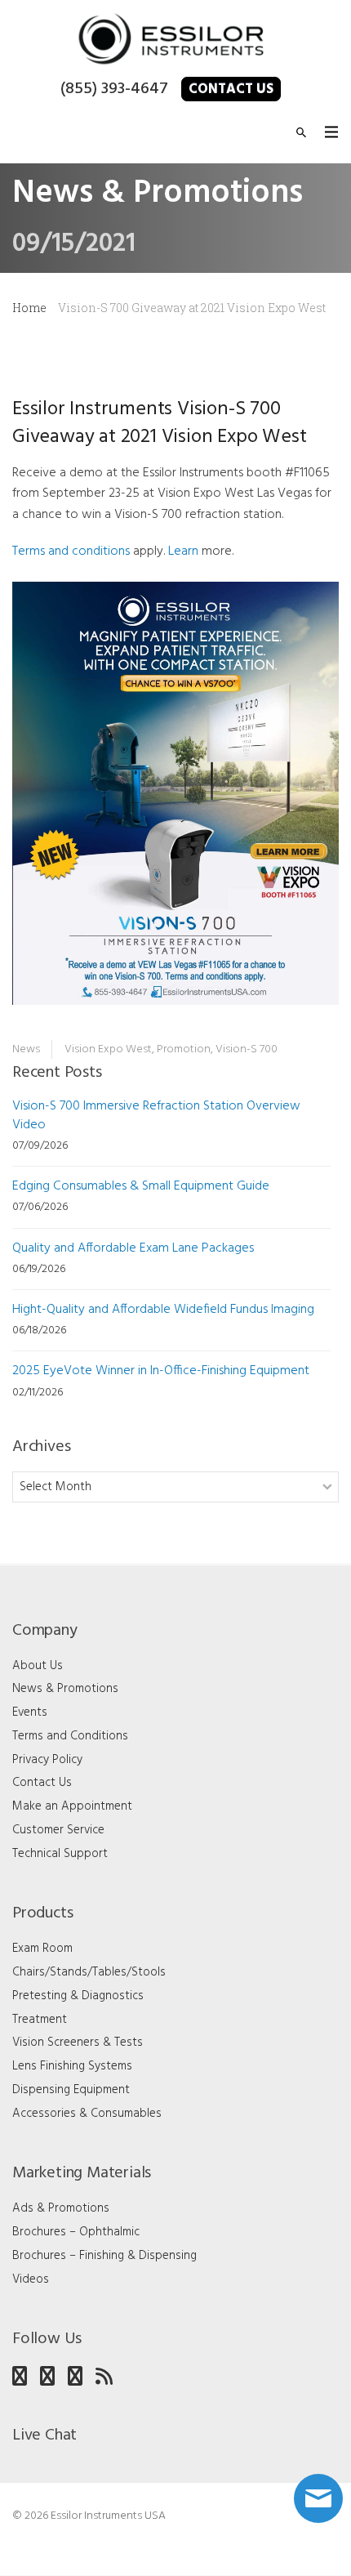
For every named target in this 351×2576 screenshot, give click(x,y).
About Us (38, 1666)
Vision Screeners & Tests (78, 2042)
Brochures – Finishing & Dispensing (104, 2256)
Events (30, 1712)
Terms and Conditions (70, 1736)
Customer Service (58, 1830)
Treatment (40, 2020)
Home (29, 308)
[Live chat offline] (318, 2498)
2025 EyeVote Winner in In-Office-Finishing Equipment (161, 1371)
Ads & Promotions (61, 2208)
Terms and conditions (71, 551)
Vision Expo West (108, 1049)
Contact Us (231, 89)
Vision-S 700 (247, 1049)
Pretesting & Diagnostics (78, 1996)
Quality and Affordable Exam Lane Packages (133, 1248)
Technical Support (60, 1854)
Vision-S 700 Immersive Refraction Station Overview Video (156, 1116)
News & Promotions (65, 1689)
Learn (183, 551)
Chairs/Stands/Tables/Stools (89, 1972)
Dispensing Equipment (71, 2090)
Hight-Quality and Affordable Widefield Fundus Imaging (163, 1310)
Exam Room (42, 1949)
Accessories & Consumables (87, 2114)
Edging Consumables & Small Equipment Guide (141, 1186)
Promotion (184, 1049)
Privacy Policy (47, 1760)
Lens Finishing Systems (72, 2066)
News (26, 1049)
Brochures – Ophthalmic (76, 2232)
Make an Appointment (72, 1806)
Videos (31, 2279)
